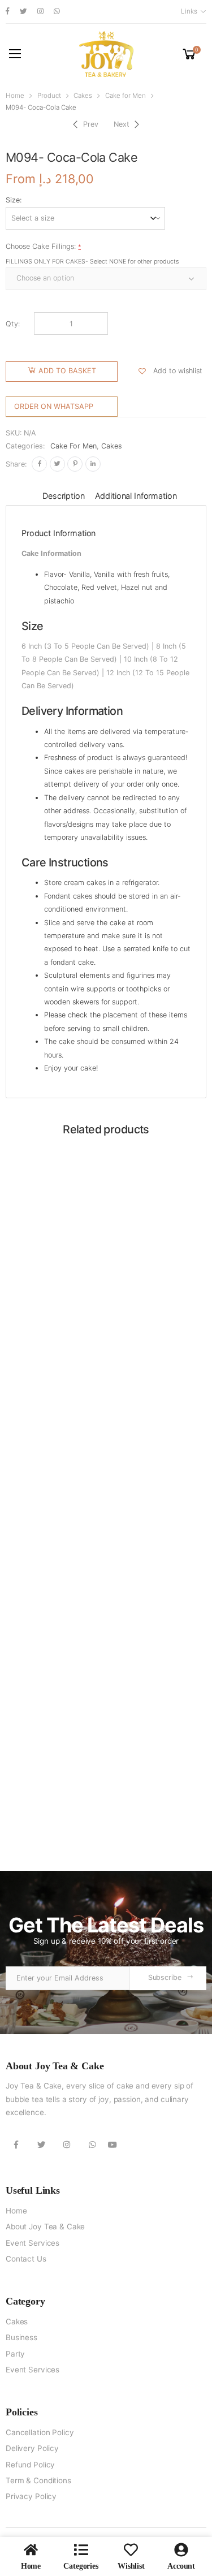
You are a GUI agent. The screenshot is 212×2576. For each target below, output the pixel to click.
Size (13, 200)
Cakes (83, 96)
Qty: (13, 324)
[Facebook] (39, 464)
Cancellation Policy (40, 2432)
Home (15, 96)
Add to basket (67, 371)
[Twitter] (57, 464)
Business (21, 2337)
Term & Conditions (38, 2480)
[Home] (31, 2550)
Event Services (33, 2243)
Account (181, 2566)
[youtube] (113, 2144)
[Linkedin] (93, 464)
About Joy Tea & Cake (45, 2227)
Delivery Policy (32, 2448)
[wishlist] (131, 2550)
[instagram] (40, 12)
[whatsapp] (57, 12)
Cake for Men (126, 96)
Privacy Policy (31, 2496)
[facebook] (8, 12)
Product (49, 96)
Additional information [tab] (136, 496)
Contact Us (26, 2259)
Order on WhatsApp (54, 406)
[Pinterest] (75, 464)
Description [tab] (63, 496)
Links (189, 11)
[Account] (181, 2550)
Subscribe (165, 1977)
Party (15, 2354)
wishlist (131, 2566)
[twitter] (23, 12)
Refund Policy (30, 2465)
